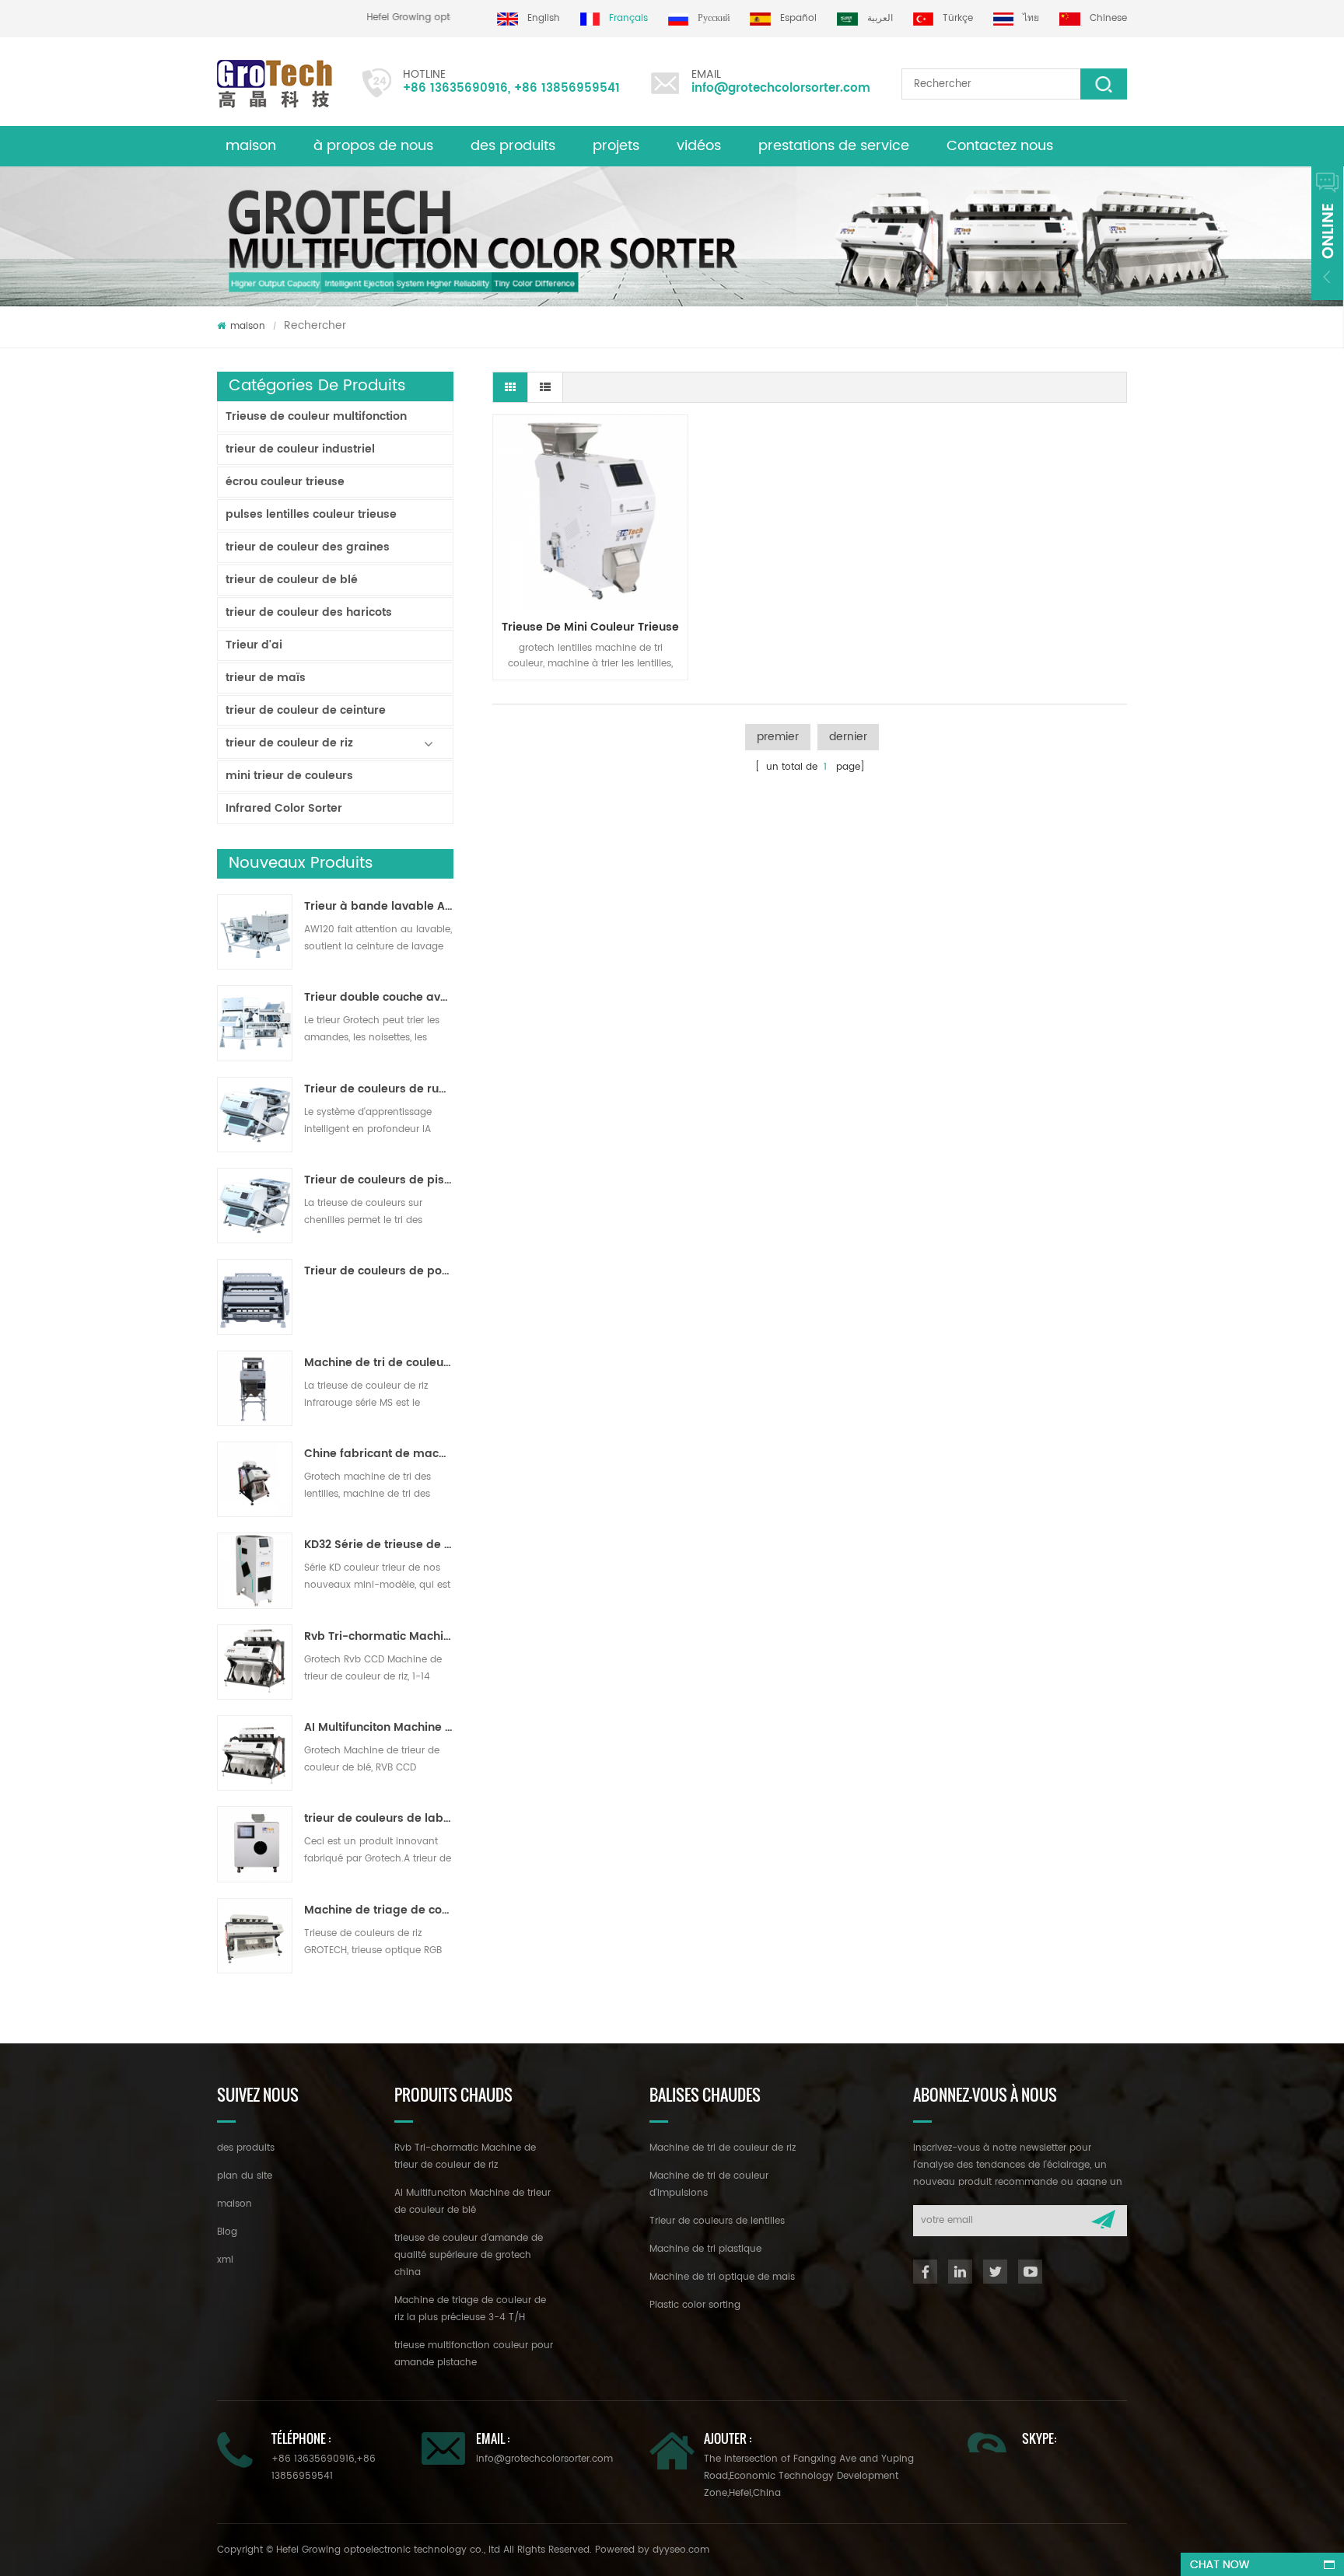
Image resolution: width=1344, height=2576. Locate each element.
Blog (227, 2232)
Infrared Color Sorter (284, 808)
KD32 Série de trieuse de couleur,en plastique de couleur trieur (379, 1545)
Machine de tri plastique (705, 2249)
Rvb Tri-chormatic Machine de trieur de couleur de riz (379, 1637)
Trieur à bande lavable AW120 (379, 907)
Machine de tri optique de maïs (722, 2277)
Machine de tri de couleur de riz (723, 2148)
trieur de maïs (266, 678)
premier (778, 737)
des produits (513, 146)
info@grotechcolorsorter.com (781, 88)
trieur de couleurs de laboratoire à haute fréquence (379, 1819)
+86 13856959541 (567, 88)
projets (616, 146)
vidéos (699, 146)
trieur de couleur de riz (289, 743)
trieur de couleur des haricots (309, 612)
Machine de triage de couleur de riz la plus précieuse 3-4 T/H (379, 1910)
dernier (848, 737)
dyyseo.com (681, 2550)
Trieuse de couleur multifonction (316, 416)
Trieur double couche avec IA (379, 998)
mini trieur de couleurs (289, 776)
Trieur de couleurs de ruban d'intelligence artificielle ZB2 (379, 1089)
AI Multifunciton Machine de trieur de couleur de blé (379, 1728)
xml (225, 2260)
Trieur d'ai (254, 645)
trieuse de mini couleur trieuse (590, 627)
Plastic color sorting (695, 2305)
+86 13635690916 (455, 88)
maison (251, 146)
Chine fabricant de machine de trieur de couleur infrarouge (379, 1454)
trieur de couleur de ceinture (306, 710)
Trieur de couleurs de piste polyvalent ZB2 (379, 1180)
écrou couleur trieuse (285, 482)
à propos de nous (373, 146)
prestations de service (834, 146)
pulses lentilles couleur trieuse (311, 514)
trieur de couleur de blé (292, 580)
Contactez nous (1000, 146)
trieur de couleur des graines (308, 547)
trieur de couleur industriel (300, 449)
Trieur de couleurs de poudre (379, 1271)
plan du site (245, 2176)
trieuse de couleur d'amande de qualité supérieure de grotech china (469, 2255)
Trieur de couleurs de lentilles (717, 2221)
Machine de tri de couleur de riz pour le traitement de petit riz (379, 1363)
